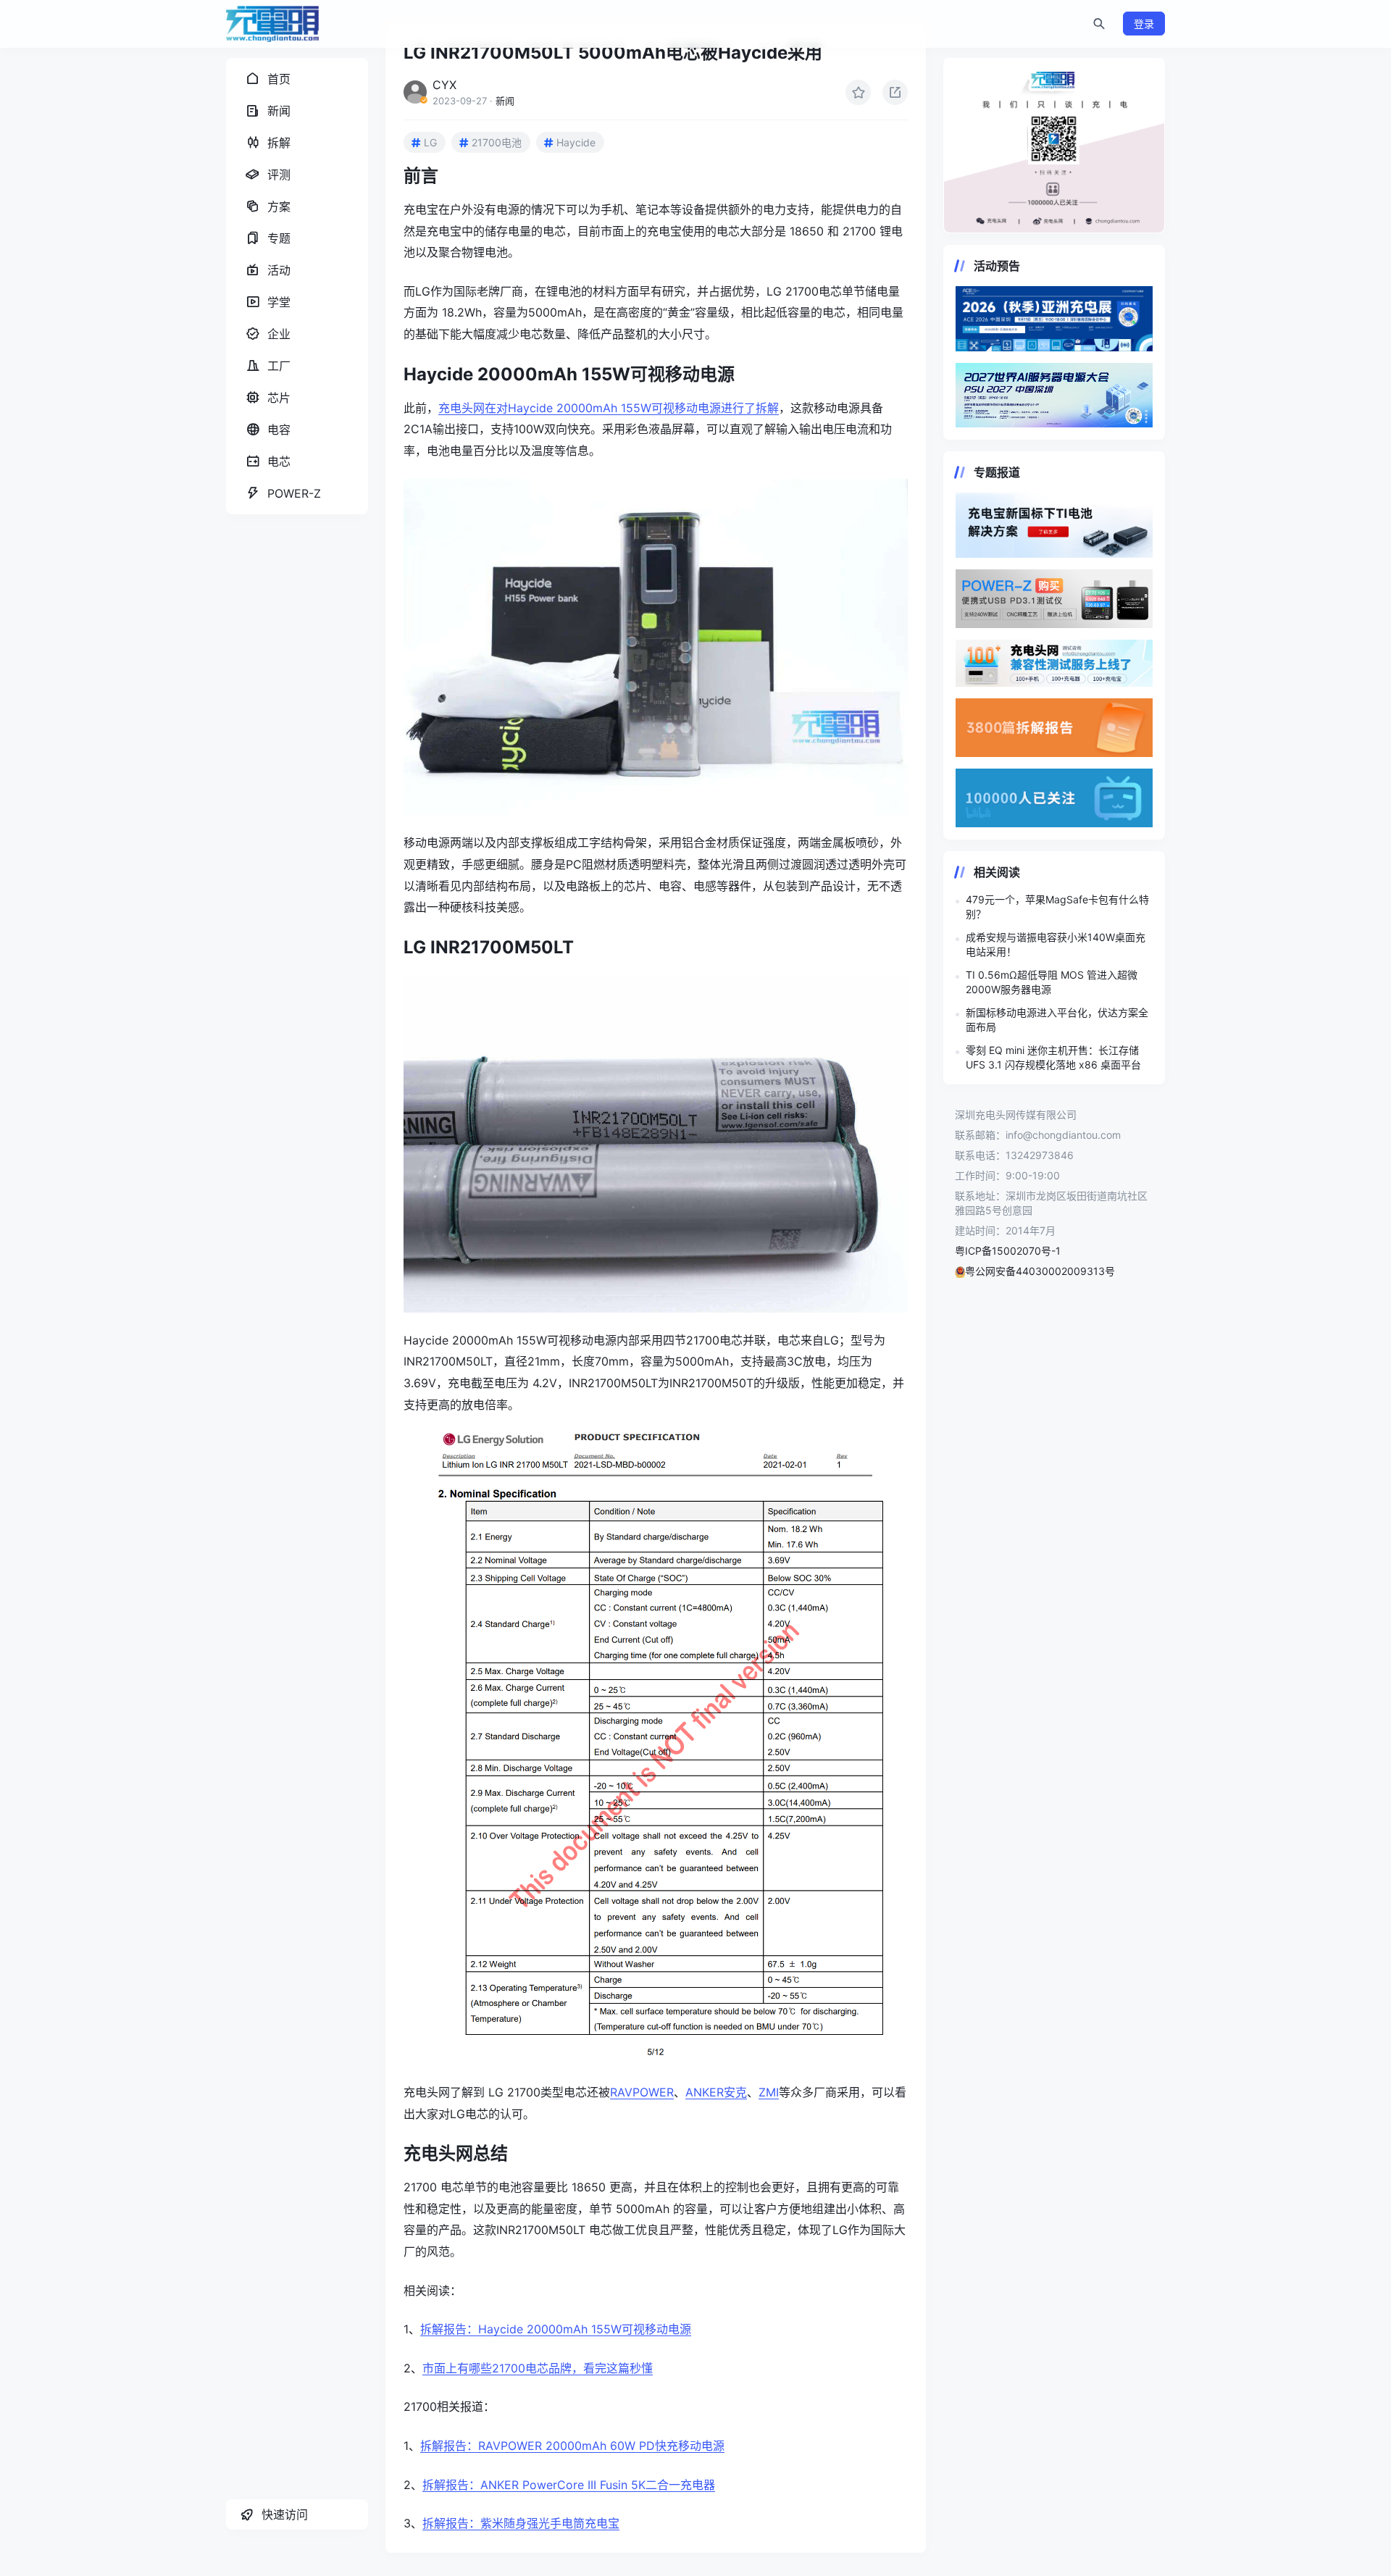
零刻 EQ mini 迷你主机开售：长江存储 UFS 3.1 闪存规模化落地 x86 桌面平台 (1053, 1057)
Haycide (576, 142)
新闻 (505, 101)
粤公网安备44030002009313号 (1040, 1271)
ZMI (769, 2092)
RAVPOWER (642, 2092)
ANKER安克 (716, 2092)
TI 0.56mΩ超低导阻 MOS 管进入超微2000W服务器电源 (1052, 982)
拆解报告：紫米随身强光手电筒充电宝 (521, 2523)
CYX (444, 85)
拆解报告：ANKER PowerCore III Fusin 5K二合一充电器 (569, 2485)
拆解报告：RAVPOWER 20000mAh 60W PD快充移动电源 (572, 2446)
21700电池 (497, 142)
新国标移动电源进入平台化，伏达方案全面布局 (1057, 1020)
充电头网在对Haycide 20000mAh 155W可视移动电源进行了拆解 (609, 408)
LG (430, 142)
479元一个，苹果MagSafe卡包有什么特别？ (1057, 907)
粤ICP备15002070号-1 (1008, 1251)
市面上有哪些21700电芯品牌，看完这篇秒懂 (538, 2368)
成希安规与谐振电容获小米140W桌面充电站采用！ (1056, 944)
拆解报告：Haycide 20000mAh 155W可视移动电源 (556, 2329)
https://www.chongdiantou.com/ (1054, 146)
